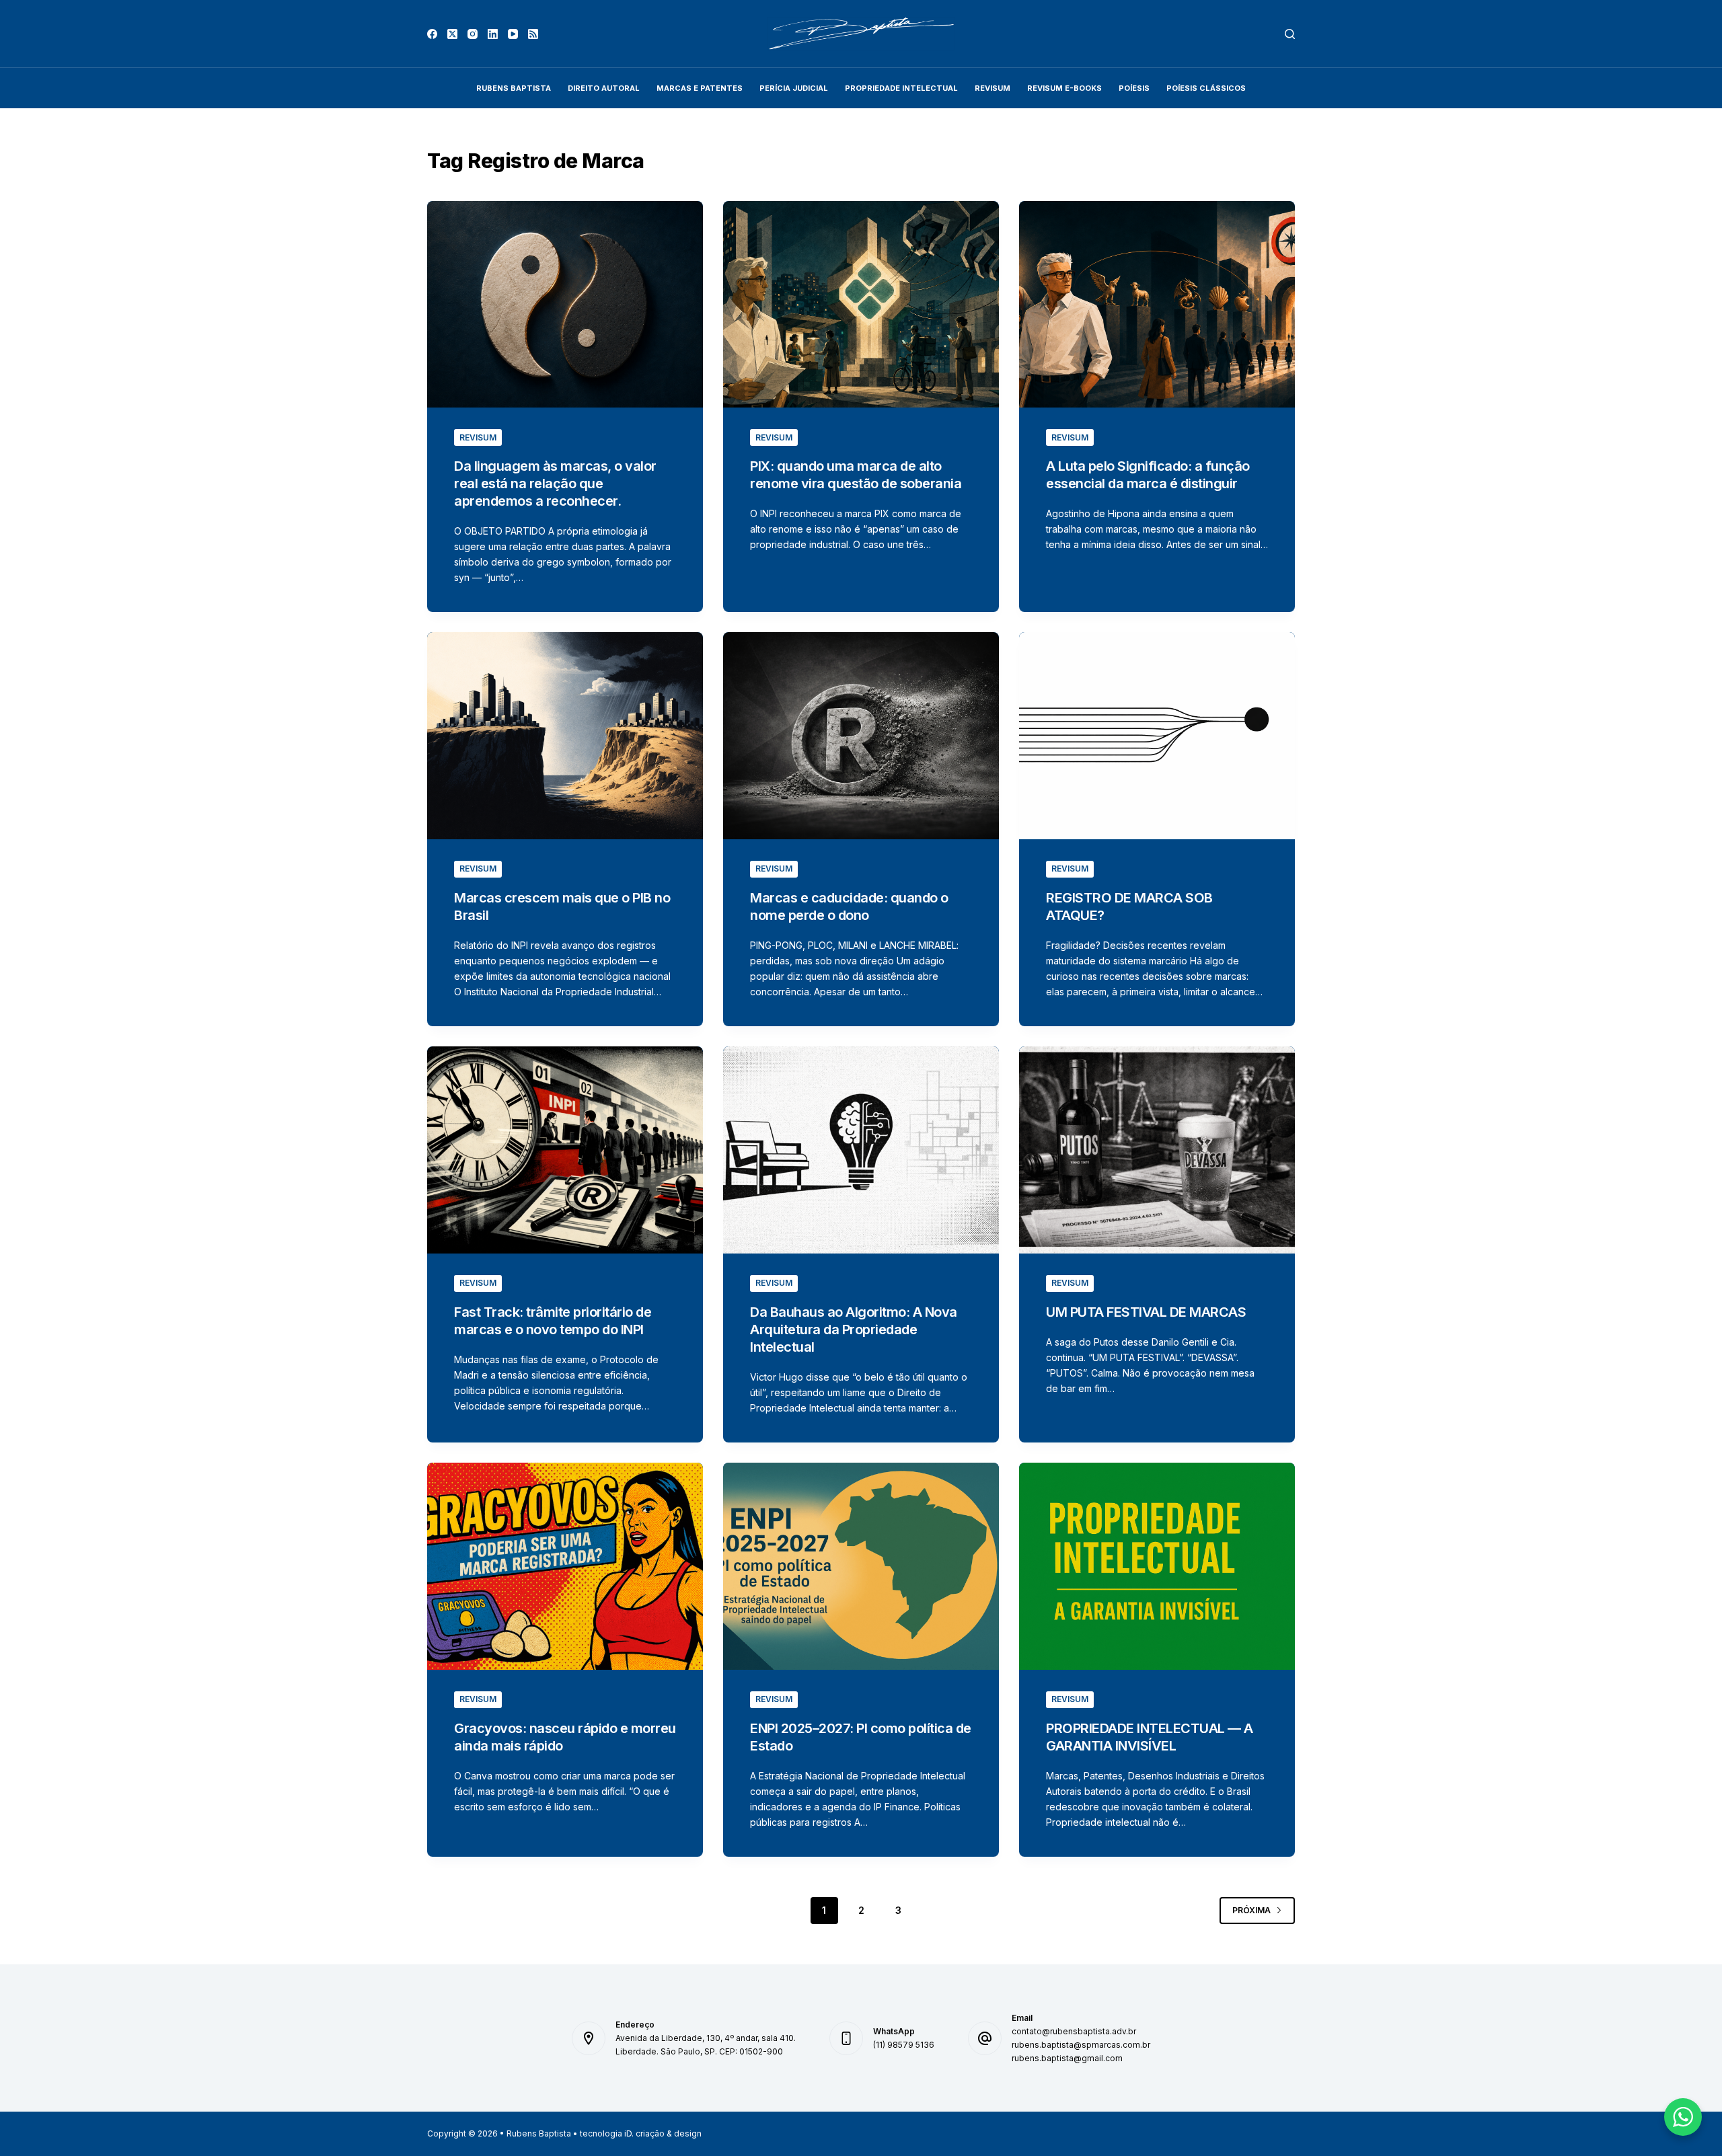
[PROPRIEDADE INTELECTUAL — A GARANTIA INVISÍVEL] (1157, 1566)
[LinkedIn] (493, 34)
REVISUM (993, 88)
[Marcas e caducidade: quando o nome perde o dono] (861, 736)
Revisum (478, 437)
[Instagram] (473, 34)
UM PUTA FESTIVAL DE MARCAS (1146, 1312)
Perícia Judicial (794, 88)
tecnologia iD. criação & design (641, 2133)
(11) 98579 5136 (904, 2045)
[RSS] (533, 34)
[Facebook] (432, 34)
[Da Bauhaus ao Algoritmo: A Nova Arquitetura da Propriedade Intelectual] (861, 1150)
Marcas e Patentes (700, 88)
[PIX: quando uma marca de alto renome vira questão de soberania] (861, 305)
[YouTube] (513, 34)
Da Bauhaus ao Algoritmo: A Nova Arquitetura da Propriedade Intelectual (854, 1330)
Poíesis (1134, 88)
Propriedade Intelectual (901, 88)
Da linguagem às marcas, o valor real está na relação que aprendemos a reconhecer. (555, 484)
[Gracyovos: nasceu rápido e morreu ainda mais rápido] (565, 1566)
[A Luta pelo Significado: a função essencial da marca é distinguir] (1157, 305)
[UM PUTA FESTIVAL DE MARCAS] (1157, 1150)
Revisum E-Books (1064, 88)
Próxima (1251, 1910)
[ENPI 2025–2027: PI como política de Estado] (861, 1566)
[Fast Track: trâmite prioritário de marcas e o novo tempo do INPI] (565, 1150)
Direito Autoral (604, 88)
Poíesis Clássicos (1206, 88)
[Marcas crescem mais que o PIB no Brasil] (565, 736)
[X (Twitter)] (452, 34)
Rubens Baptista (514, 88)
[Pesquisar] (1290, 34)
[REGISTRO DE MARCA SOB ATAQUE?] (1157, 736)
